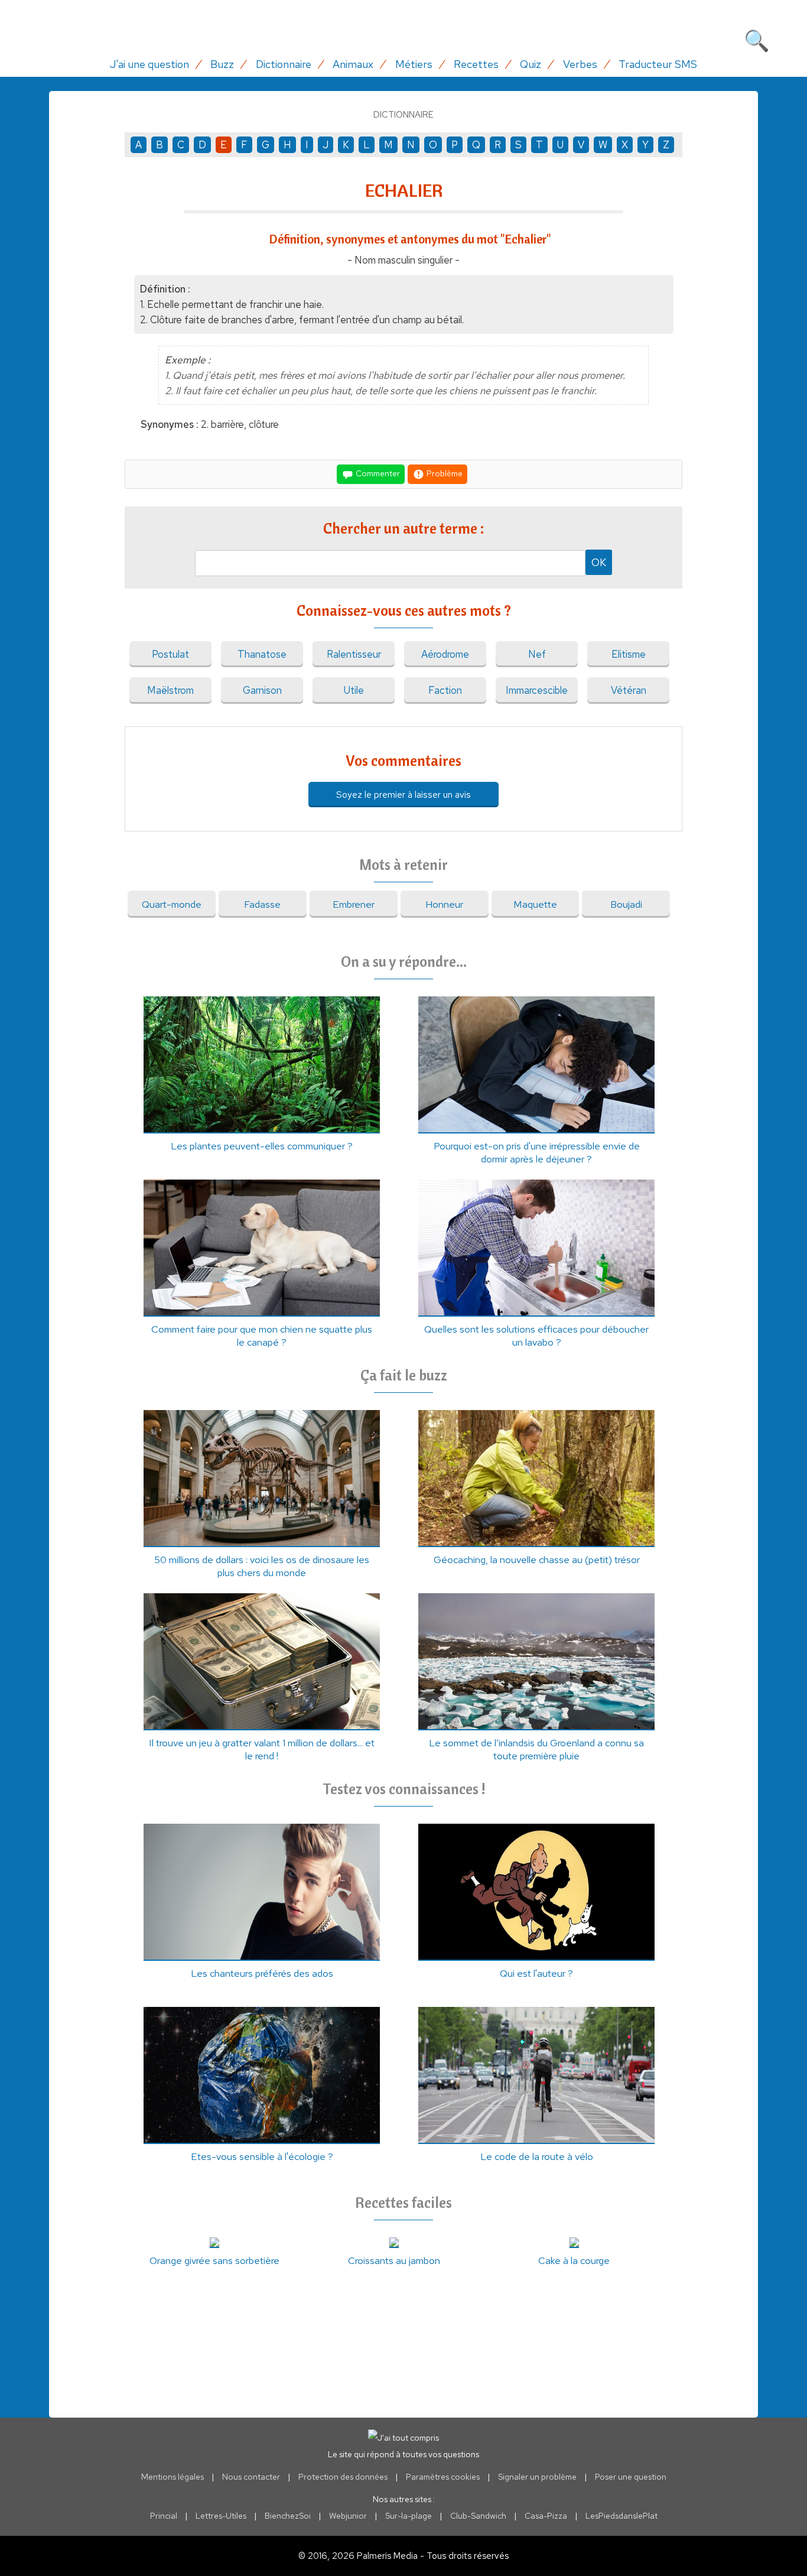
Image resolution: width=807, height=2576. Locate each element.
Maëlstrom (170, 690)
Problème (444, 473)
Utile (354, 690)
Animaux (353, 64)
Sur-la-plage (409, 2516)
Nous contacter (251, 2477)
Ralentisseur (354, 654)
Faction (445, 690)
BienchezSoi (288, 2516)
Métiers (414, 64)
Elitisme (629, 654)
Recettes (476, 64)
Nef (537, 654)
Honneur (444, 904)
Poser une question (631, 2477)
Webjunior (348, 2516)
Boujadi (626, 904)
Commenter (377, 473)
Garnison (262, 690)
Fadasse (262, 904)
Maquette (535, 904)
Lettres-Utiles (221, 2516)
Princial (164, 2516)
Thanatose (262, 654)
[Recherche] (757, 38)
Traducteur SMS (658, 64)
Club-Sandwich (478, 2516)
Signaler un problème (537, 2477)
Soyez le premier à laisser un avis (403, 795)
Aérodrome (445, 654)
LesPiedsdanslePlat (621, 2516)
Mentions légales (173, 2477)
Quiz (531, 64)
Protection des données (343, 2477)
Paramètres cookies (443, 2477)
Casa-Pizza (546, 2516)
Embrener (354, 904)
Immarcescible (537, 690)
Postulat (170, 654)
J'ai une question (149, 64)
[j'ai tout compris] (403, 29)
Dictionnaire (284, 64)
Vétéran (629, 690)
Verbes (580, 64)
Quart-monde (172, 904)
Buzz (222, 64)
